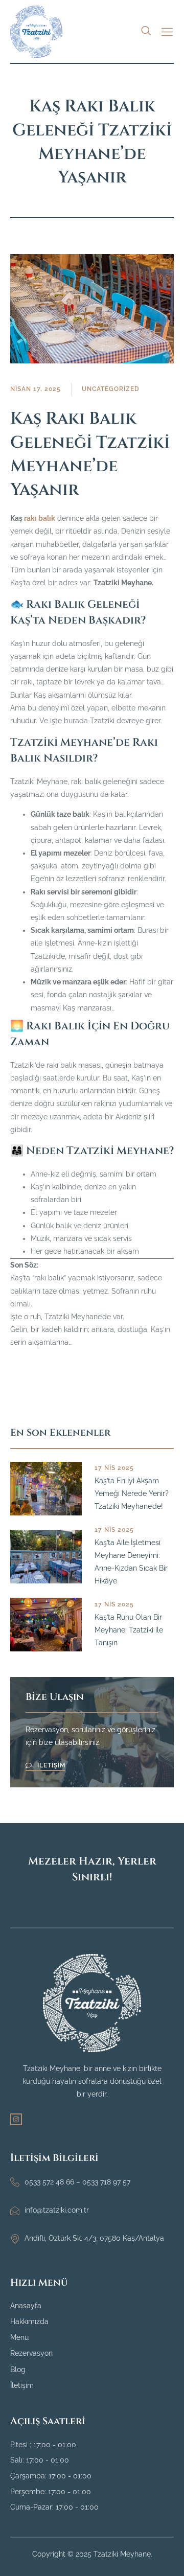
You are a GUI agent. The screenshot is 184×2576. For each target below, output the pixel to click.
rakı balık (40, 518)
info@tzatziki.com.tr (57, 2210)
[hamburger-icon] (167, 32)
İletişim (22, 2385)
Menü (19, 2337)
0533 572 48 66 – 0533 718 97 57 (77, 2182)
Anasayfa (26, 2306)
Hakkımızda (29, 2321)
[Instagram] (16, 2119)
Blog (18, 2370)
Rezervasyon (31, 2353)
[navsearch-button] (146, 30)
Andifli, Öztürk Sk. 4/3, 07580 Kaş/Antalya (94, 2238)
